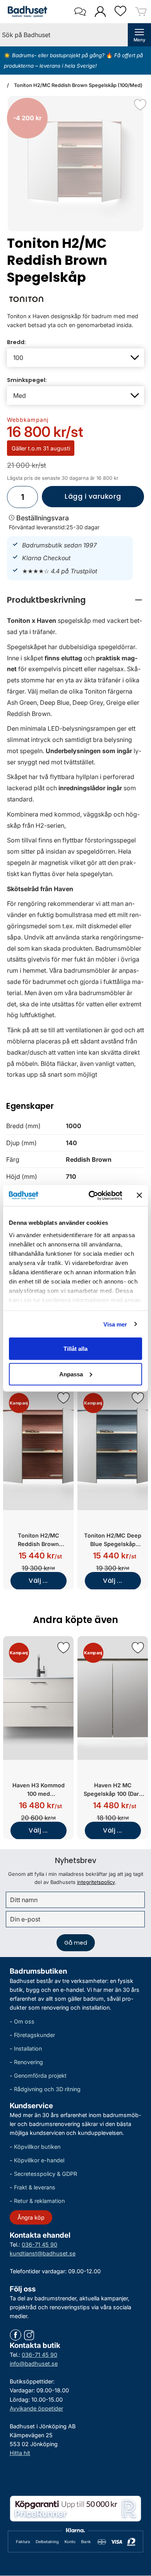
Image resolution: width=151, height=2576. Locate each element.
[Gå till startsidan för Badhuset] (26, 12)
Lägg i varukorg (82, 500)
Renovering (28, 2062)
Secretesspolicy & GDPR (45, 2174)
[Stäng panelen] (139, 1195)
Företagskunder (34, 2035)
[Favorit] (140, 105)
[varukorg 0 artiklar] (141, 11)
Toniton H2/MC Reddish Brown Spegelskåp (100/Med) (78, 85)
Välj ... (38, 1581)
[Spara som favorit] (63, 1398)
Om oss (24, 2021)
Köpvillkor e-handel (39, 2160)
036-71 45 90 (39, 2244)
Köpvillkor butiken (37, 2147)
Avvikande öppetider (36, 2408)
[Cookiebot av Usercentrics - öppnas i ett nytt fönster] (92, 1195)
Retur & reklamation (39, 2201)
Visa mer (115, 1324)
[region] (75, 600)
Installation (28, 2048)
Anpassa (71, 1374)
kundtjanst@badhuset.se (43, 2253)
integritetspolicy (96, 1882)
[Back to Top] (137, 2526)
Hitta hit (20, 2453)
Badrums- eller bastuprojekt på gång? (59, 55)
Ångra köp (31, 2217)
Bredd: (16, 342)
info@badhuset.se (34, 2364)
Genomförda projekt (40, 2076)
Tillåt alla (75, 1349)
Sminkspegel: (27, 380)
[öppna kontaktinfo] (80, 12)
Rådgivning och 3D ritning (47, 2089)
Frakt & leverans (35, 2188)
